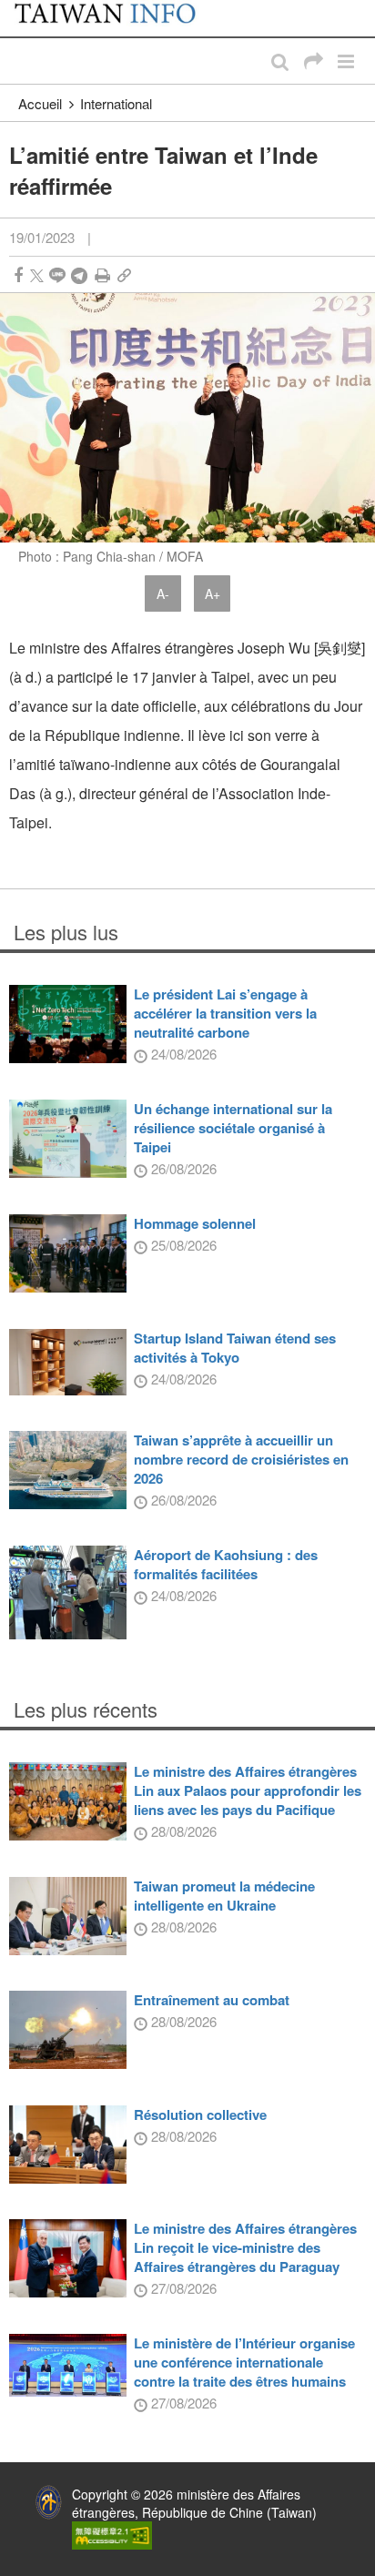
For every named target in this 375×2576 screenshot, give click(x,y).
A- (163, 593)
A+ (213, 593)
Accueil (40, 103)
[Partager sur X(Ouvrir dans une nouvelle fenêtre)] (37, 275)
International (116, 103)
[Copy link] (124, 275)
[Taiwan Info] (116, 18)
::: (19, 9)
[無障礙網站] (112, 2533)
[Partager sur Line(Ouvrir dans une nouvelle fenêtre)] (57, 275)
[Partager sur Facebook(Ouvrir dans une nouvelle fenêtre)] (18, 275)
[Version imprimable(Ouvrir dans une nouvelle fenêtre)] (102, 275)
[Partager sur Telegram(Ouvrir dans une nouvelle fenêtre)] (79, 275)
